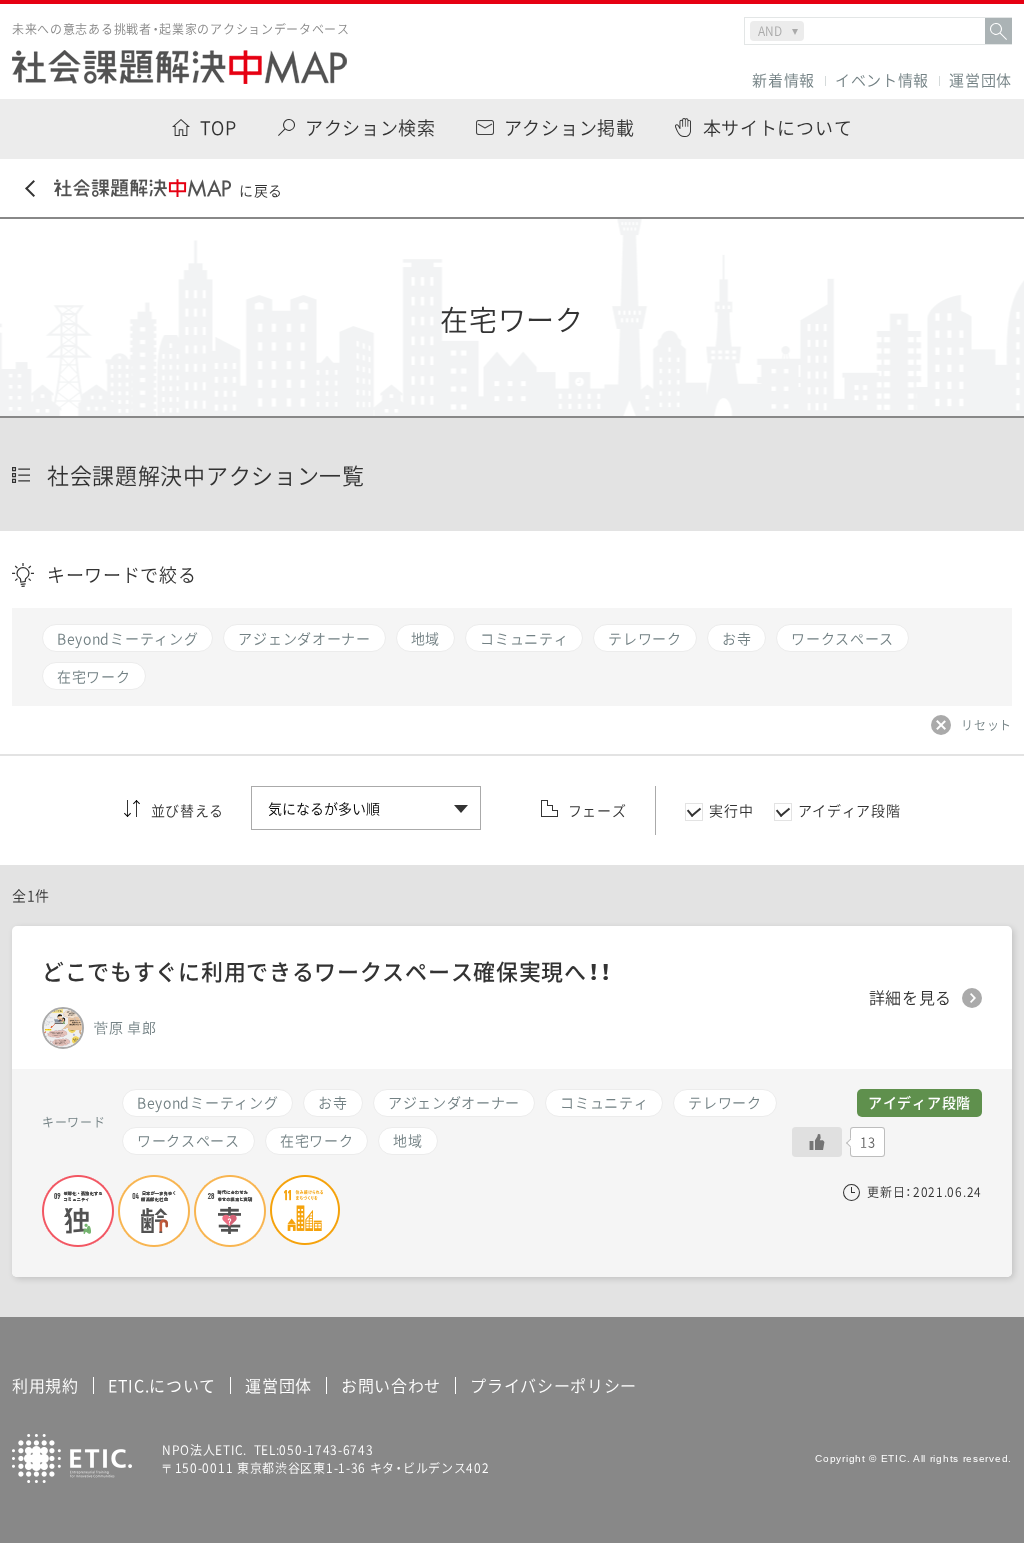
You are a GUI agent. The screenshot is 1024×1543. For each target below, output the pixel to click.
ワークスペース (188, 1140)
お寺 (332, 1102)
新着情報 (783, 80)
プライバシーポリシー (553, 1385)
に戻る (261, 190)
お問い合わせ (391, 1385)
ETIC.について (162, 1385)
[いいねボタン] (817, 1142)
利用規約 (45, 1385)
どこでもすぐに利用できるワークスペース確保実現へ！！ (327, 970)
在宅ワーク (317, 1140)
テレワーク (725, 1102)
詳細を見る (911, 998)
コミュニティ (604, 1102)
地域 (407, 1140)
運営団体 (980, 80)
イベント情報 (882, 80)
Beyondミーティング (207, 1102)
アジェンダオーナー (454, 1102)
